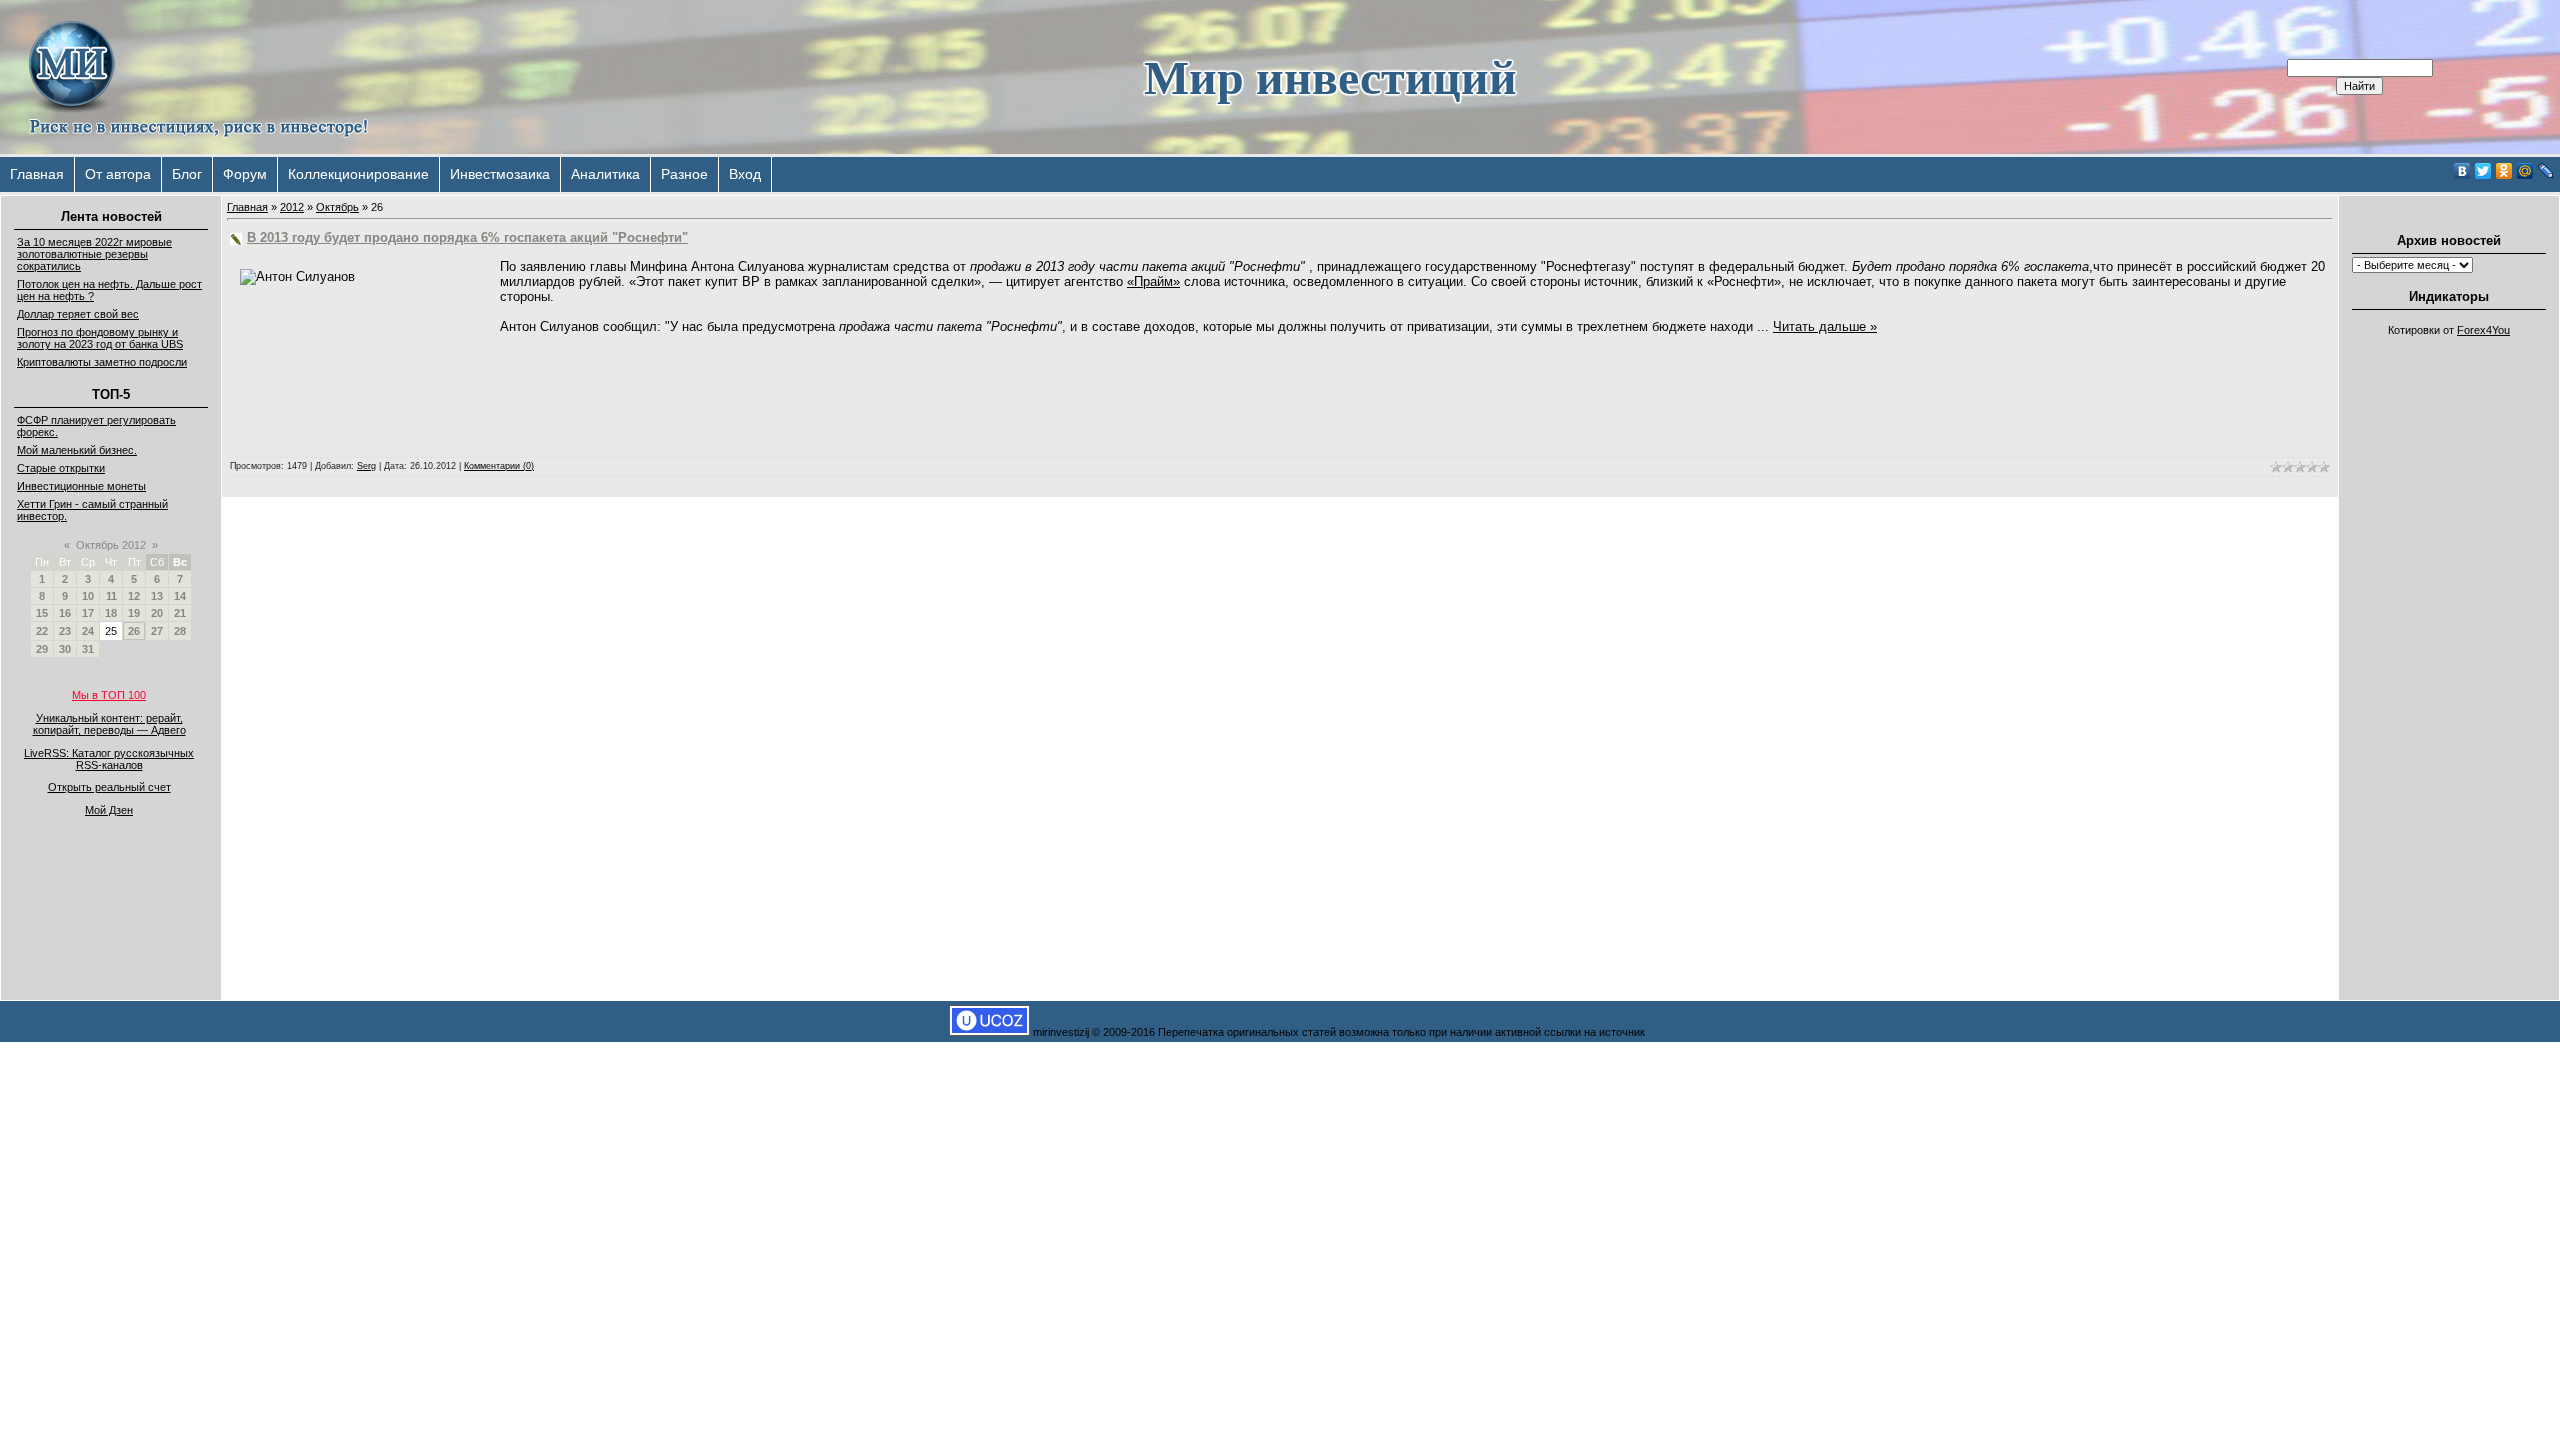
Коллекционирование (358, 174)
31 (88, 649)
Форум (245, 174)
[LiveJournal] (2546, 171)
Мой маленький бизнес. (77, 450)
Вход (745, 174)
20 (157, 613)
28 (180, 631)
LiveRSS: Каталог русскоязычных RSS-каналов (109, 759)
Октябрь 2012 (111, 545)
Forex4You (2483, 330)
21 (180, 613)
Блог (187, 174)
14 (180, 596)
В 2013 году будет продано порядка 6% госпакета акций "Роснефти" (467, 237)
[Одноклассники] (2504, 171)
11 (111, 596)
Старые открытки (61, 468)
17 (88, 613)
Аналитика (605, 174)
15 (42, 613)
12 (134, 596)
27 (157, 631)
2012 (292, 207)
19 (134, 613)
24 (88, 631)
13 (157, 596)
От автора (118, 174)
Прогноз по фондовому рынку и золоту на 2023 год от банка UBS (100, 338)
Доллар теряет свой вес (78, 314)
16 (65, 613)
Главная (37, 174)
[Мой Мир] (2525, 171)
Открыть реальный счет (109, 787)
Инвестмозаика (500, 174)
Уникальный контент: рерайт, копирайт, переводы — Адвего (109, 724)
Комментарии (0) (499, 466)
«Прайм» (1153, 281)
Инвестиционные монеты (81, 486)
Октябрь (337, 207)
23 (65, 631)
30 (65, 649)
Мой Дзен (109, 810)
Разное (684, 174)
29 (42, 649)
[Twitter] (2483, 171)
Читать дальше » (1825, 326)
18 (111, 613)
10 (88, 596)
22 (42, 631)
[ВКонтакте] (2462, 171)
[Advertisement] (2449, 646)
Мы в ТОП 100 (109, 695)
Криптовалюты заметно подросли (102, 362)
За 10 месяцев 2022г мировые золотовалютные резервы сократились (94, 254)
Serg (366, 466)
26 (134, 631)
